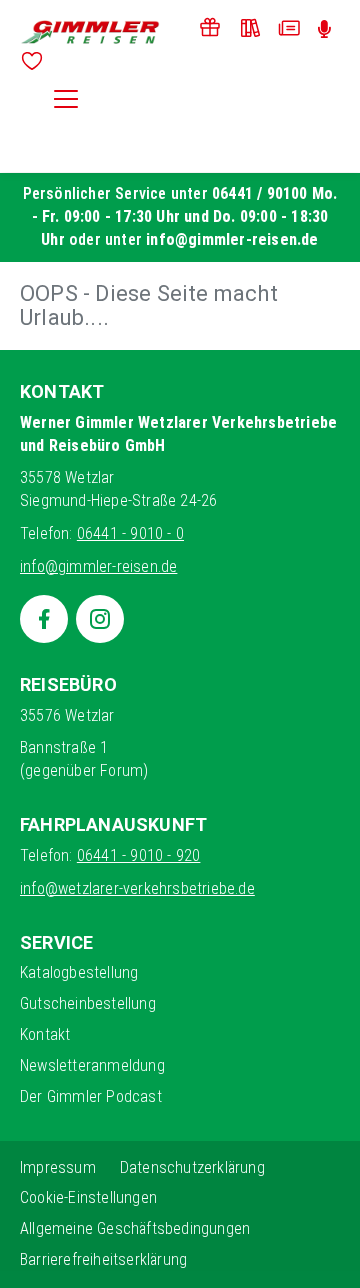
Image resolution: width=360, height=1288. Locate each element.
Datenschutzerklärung (192, 1167)
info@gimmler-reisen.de (232, 239)
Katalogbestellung (79, 972)
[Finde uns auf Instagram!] (100, 619)
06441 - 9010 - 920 (139, 855)
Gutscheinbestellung (88, 1003)
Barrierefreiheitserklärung (103, 1259)
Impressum (58, 1167)
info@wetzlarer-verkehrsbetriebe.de (137, 888)
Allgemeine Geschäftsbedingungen (135, 1228)
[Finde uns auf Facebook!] (44, 619)
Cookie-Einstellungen (88, 1197)
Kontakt (45, 1034)
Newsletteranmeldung (92, 1065)
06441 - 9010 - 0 (130, 533)
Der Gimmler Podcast (91, 1096)
